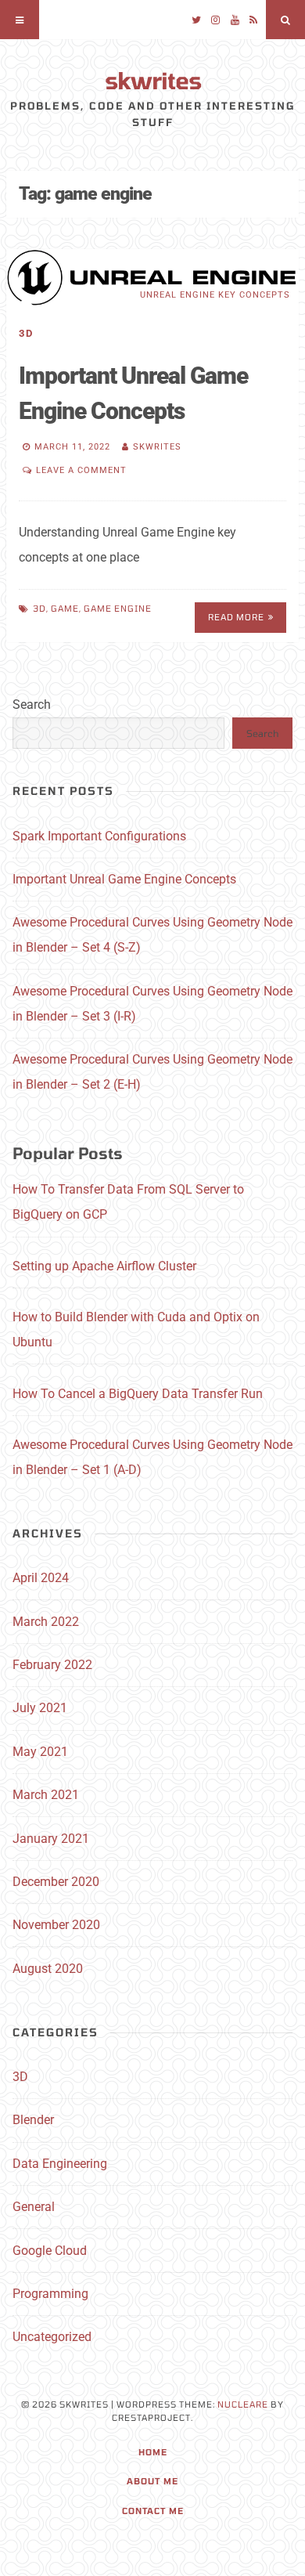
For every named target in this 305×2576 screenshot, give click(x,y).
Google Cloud (50, 2251)
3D (26, 333)
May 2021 (40, 1752)
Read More (236, 617)
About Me (152, 2481)
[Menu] (20, 20)
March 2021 (46, 1795)
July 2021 (40, 1708)
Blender (33, 2120)
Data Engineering (60, 2164)
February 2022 (52, 1665)
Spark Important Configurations (99, 836)
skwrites (153, 80)
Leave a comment (81, 470)
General (34, 2207)
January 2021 (51, 1839)
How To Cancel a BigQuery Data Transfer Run (138, 1394)
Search (32, 705)
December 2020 (56, 1882)
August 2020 (48, 1969)
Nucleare (243, 2404)
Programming (50, 2294)
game (65, 608)
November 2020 (56, 1925)
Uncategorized (52, 2337)
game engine (118, 608)
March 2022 (46, 1622)
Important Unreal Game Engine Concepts (124, 879)
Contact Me (153, 2511)
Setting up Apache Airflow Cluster (104, 1266)
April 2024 (41, 1578)
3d (39, 608)
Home (153, 2452)
